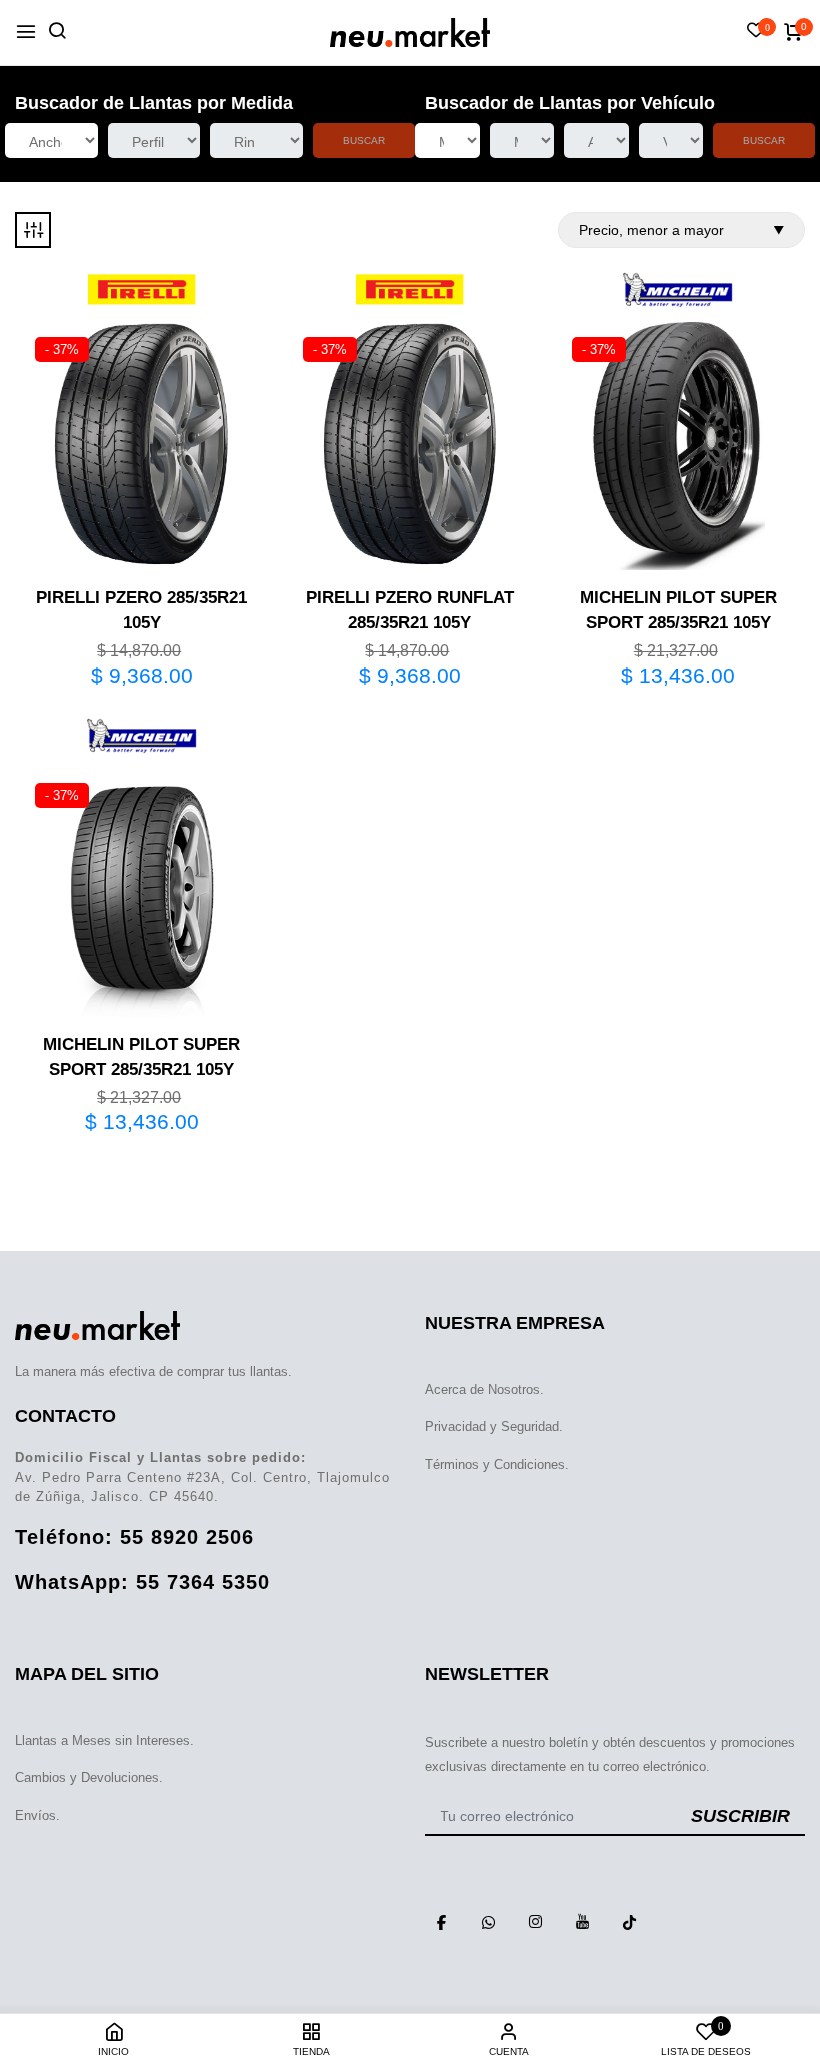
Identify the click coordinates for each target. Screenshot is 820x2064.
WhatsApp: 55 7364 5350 (142, 1582)
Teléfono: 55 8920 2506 (134, 1537)
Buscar (364, 140)
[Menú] (26, 32)
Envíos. (37, 1815)
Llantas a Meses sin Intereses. (104, 1740)
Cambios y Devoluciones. (89, 1777)
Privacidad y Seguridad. (494, 1426)
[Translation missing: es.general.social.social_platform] (441, 1922)
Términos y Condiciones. (497, 1464)
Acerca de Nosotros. (484, 1389)
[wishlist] (756, 32)
